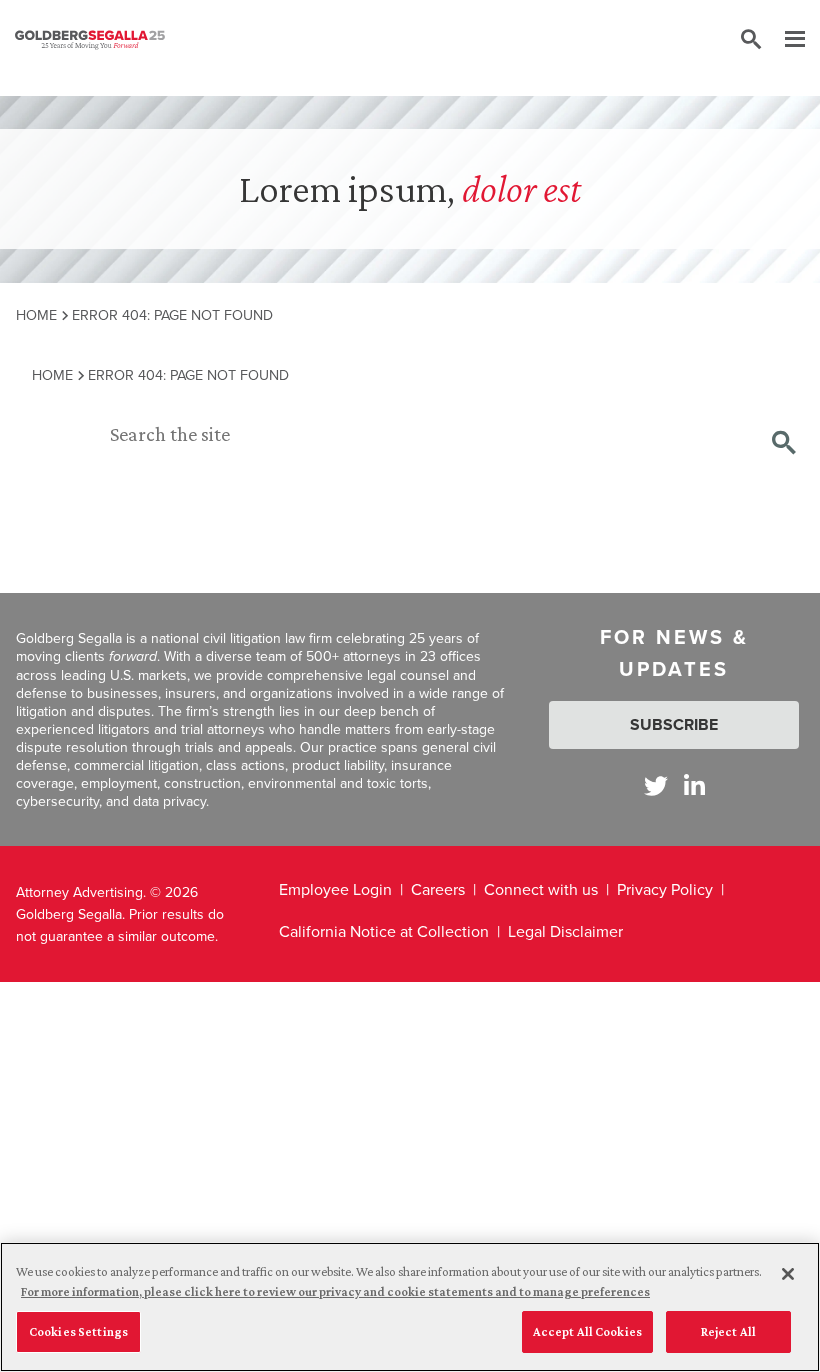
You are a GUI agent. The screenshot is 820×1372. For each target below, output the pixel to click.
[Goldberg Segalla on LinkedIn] (694, 785)
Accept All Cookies (587, 1331)
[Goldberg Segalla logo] (90, 40)
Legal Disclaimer (565, 931)
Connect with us (541, 889)
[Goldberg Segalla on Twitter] (656, 785)
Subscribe (674, 724)
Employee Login (335, 889)
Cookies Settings (78, 1331)
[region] (410, 1307)
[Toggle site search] (751, 40)
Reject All (728, 1331)
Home (36, 314)
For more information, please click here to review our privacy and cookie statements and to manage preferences (335, 1291)
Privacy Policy (665, 889)
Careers (438, 889)
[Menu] (785, 40)
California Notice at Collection (384, 931)
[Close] (788, 1274)
